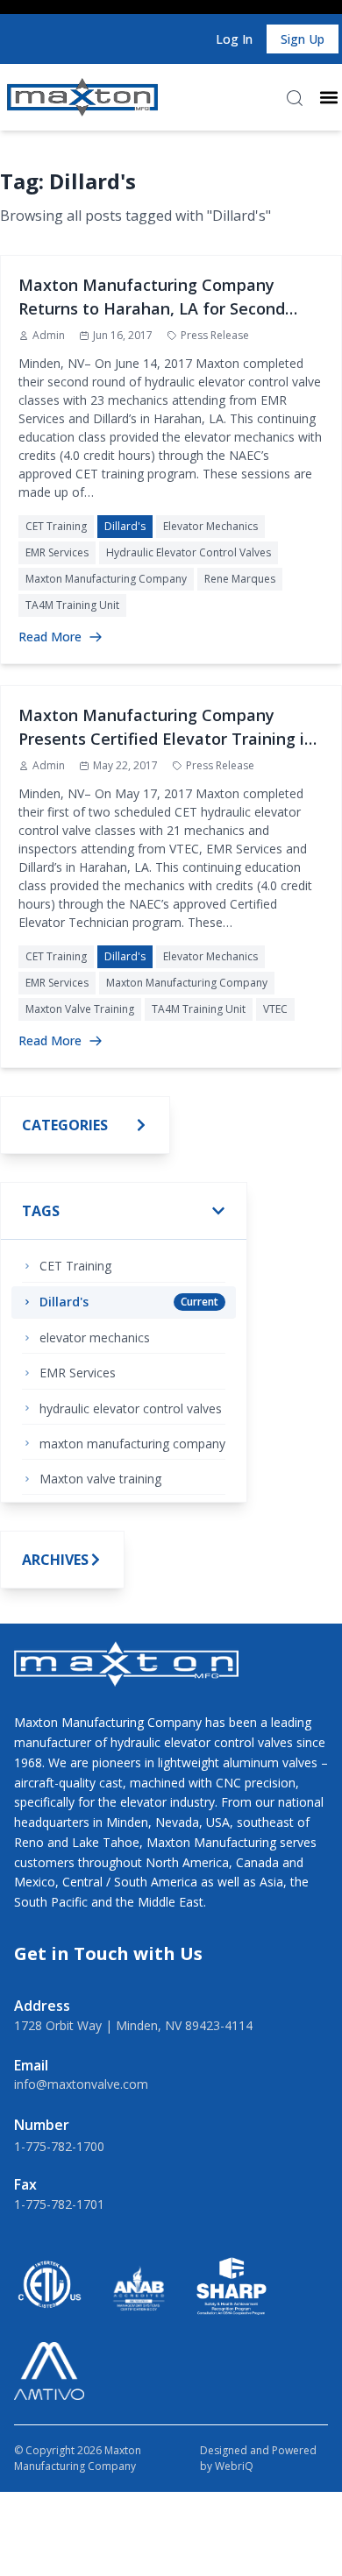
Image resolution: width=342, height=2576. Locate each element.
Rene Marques (240, 579)
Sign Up (303, 39)
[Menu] (329, 97)
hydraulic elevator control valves (189, 552)
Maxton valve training (80, 1009)
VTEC (275, 1009)
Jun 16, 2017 (123, 335)
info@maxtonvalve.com (81, 2084)
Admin (49, 335)
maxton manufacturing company (106, 579)
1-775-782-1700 (59, 2146)
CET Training (56, 526)
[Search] (295, 98)
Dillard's (125, 526)
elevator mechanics (210, 526)
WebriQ (234, 2466)
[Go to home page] (82, 97)
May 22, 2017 (125, 765)
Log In (234, 39)
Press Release (215, 335)
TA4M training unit (72, 605)
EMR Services (57, 552)
